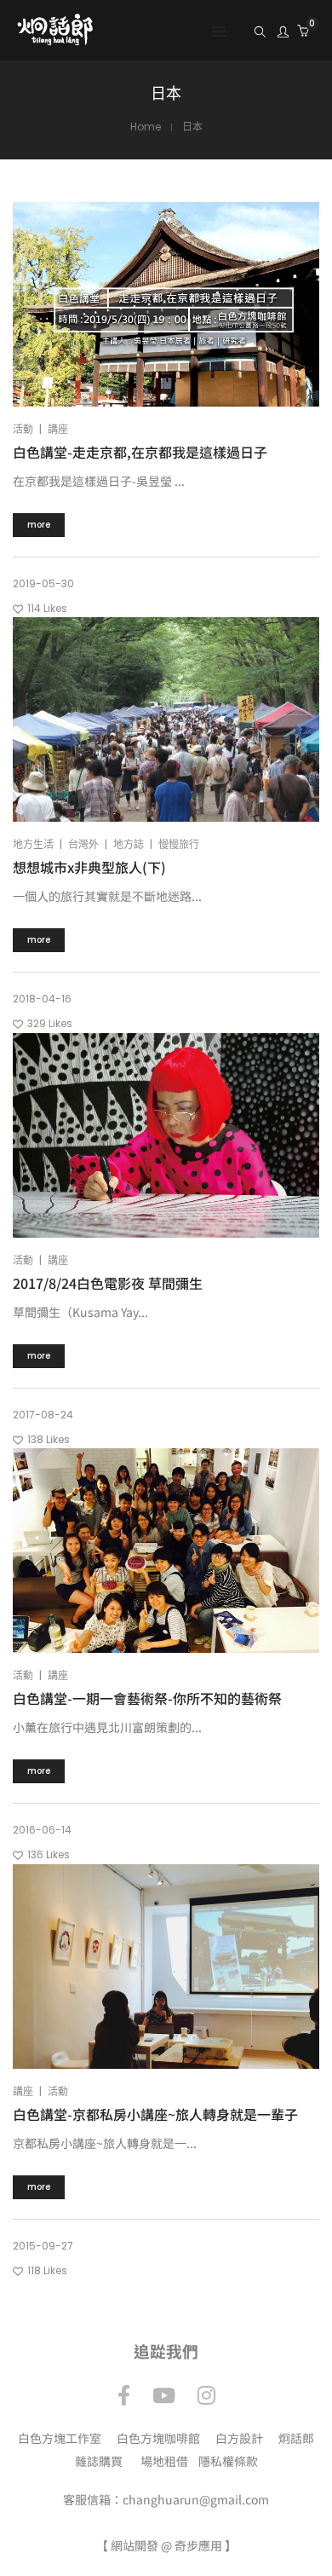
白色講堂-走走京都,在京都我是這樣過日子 (140, 452)
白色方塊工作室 (60, 2438)
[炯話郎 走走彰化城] (55, 38)
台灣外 (83, 844)
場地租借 (164, 2461)
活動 (23, 429)
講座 (58, 429)
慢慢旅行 (179, 844)
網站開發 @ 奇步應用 (166, 2545)
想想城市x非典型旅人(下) (89, 867)
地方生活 (33, 844)
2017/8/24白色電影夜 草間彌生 (108, 1283)
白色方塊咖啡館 (158, 2438)
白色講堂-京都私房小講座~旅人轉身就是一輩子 (155, 2114)
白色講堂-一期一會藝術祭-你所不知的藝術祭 (147, 1698)
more (39, 525)
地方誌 (129, 844)
